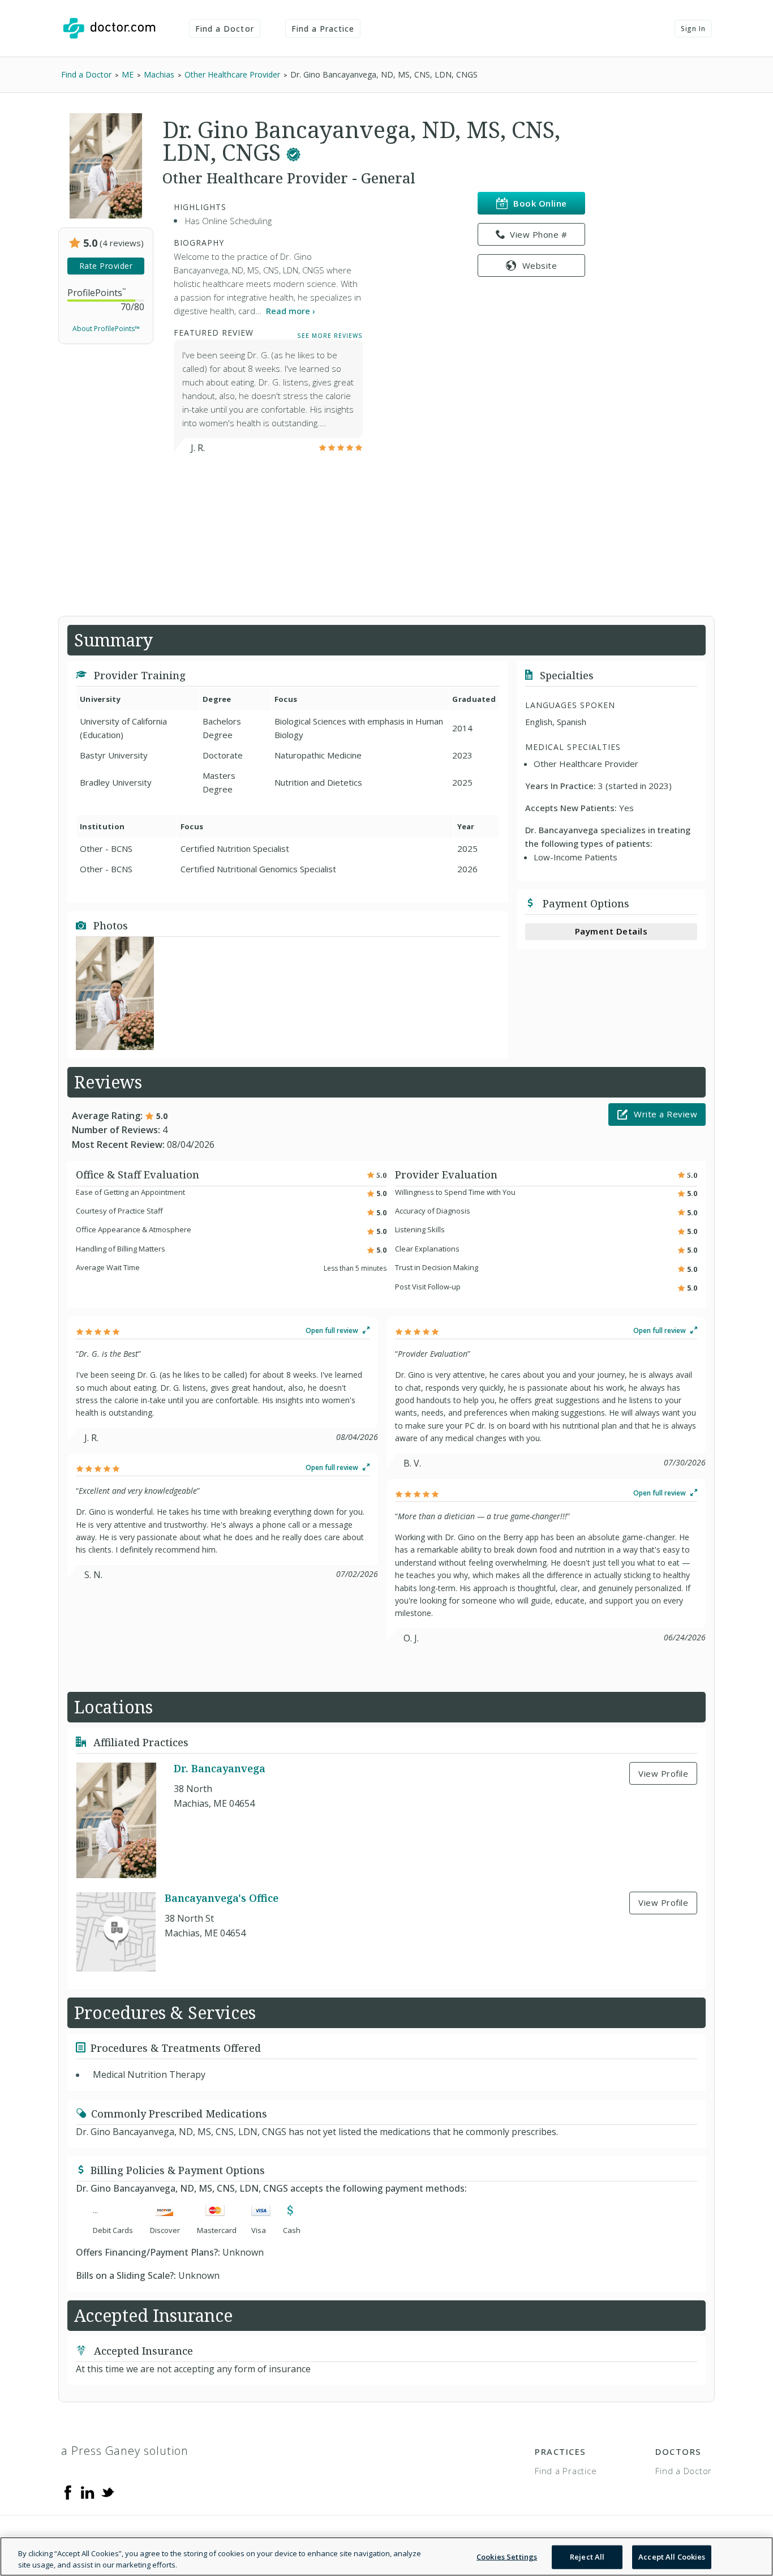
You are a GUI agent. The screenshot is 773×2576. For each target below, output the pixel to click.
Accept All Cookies (672, 2557)
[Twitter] (108, 2492)
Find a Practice (323, 29)
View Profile (663, 1773)
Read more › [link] (291, 311)
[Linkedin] (88, 2492)
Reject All (587, 2557)
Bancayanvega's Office (222, 1898)
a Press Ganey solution (125, 2451)
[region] (386, 2556)
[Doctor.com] (109, 28)
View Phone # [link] (538, 234)
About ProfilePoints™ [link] (106, 329)
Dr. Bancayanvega (220, 1769)
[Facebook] (68, 2492)
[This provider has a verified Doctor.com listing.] (293, 152)
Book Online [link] (540, 203)
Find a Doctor (225, 29)
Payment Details (611, 931)
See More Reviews (330, 335)
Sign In (693, 29)
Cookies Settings (507, 2557)
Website (540, 265)
